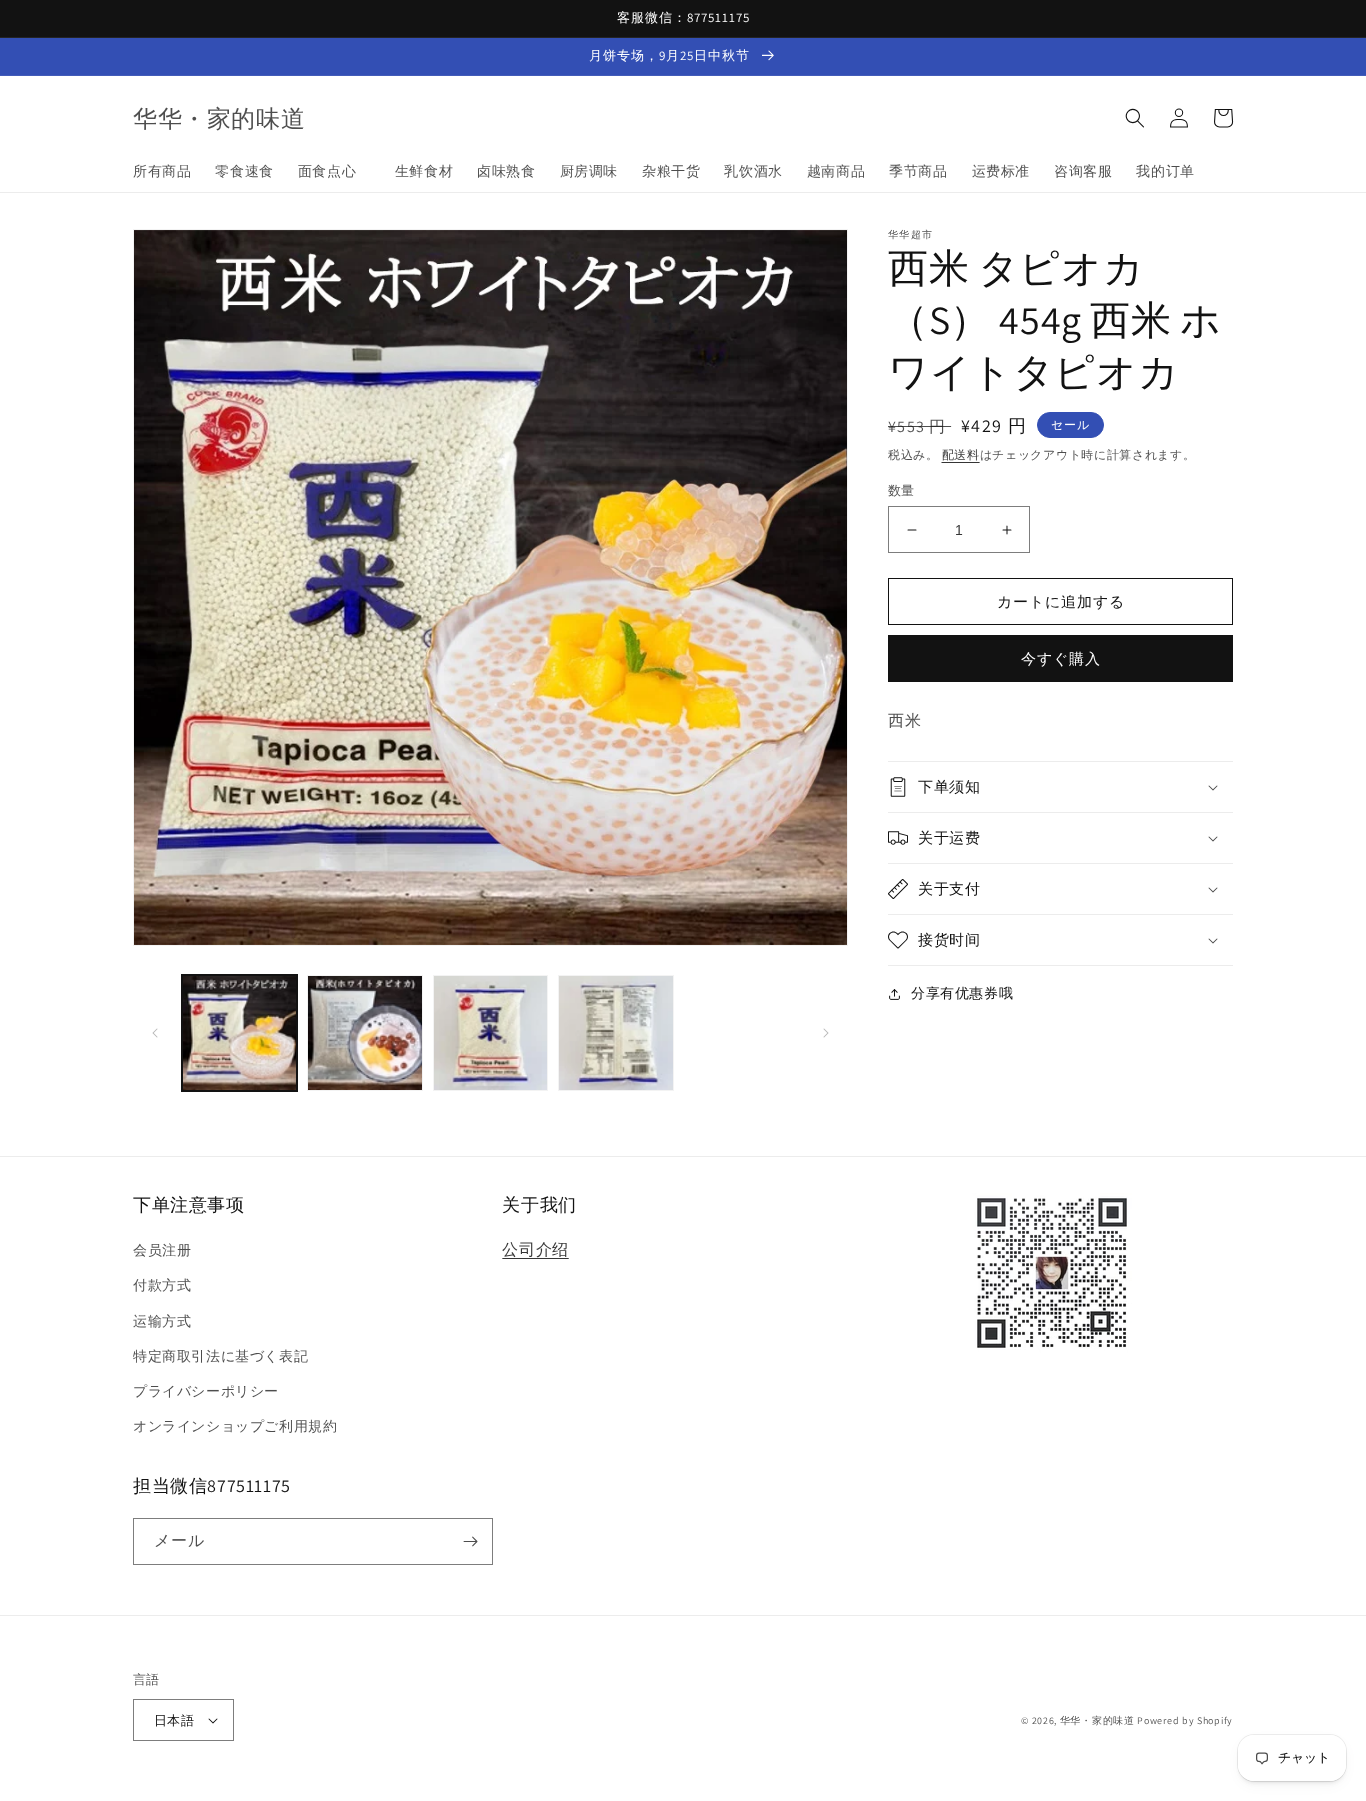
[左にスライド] (155, 1033)
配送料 (961, 454)
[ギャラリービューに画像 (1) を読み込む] (239, 1032)
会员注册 (162, 1250)
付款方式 (162, 1285)
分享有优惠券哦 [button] (962, 993)
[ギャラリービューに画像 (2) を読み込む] (364, 1032)
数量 (901, 490)
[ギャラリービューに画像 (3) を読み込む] (490, 1032)
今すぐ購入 (1061, 658)
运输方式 (162, 1321)
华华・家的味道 (1097, 1720)
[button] (1135, 118)
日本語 (174, 1720)
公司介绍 (535, 1249)
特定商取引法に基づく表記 (220, 1356)
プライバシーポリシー (206, 1391)
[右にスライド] (826, 1033)
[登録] (470, 1541)
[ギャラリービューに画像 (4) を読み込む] (615, 1032)
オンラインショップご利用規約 (235, 1426)
